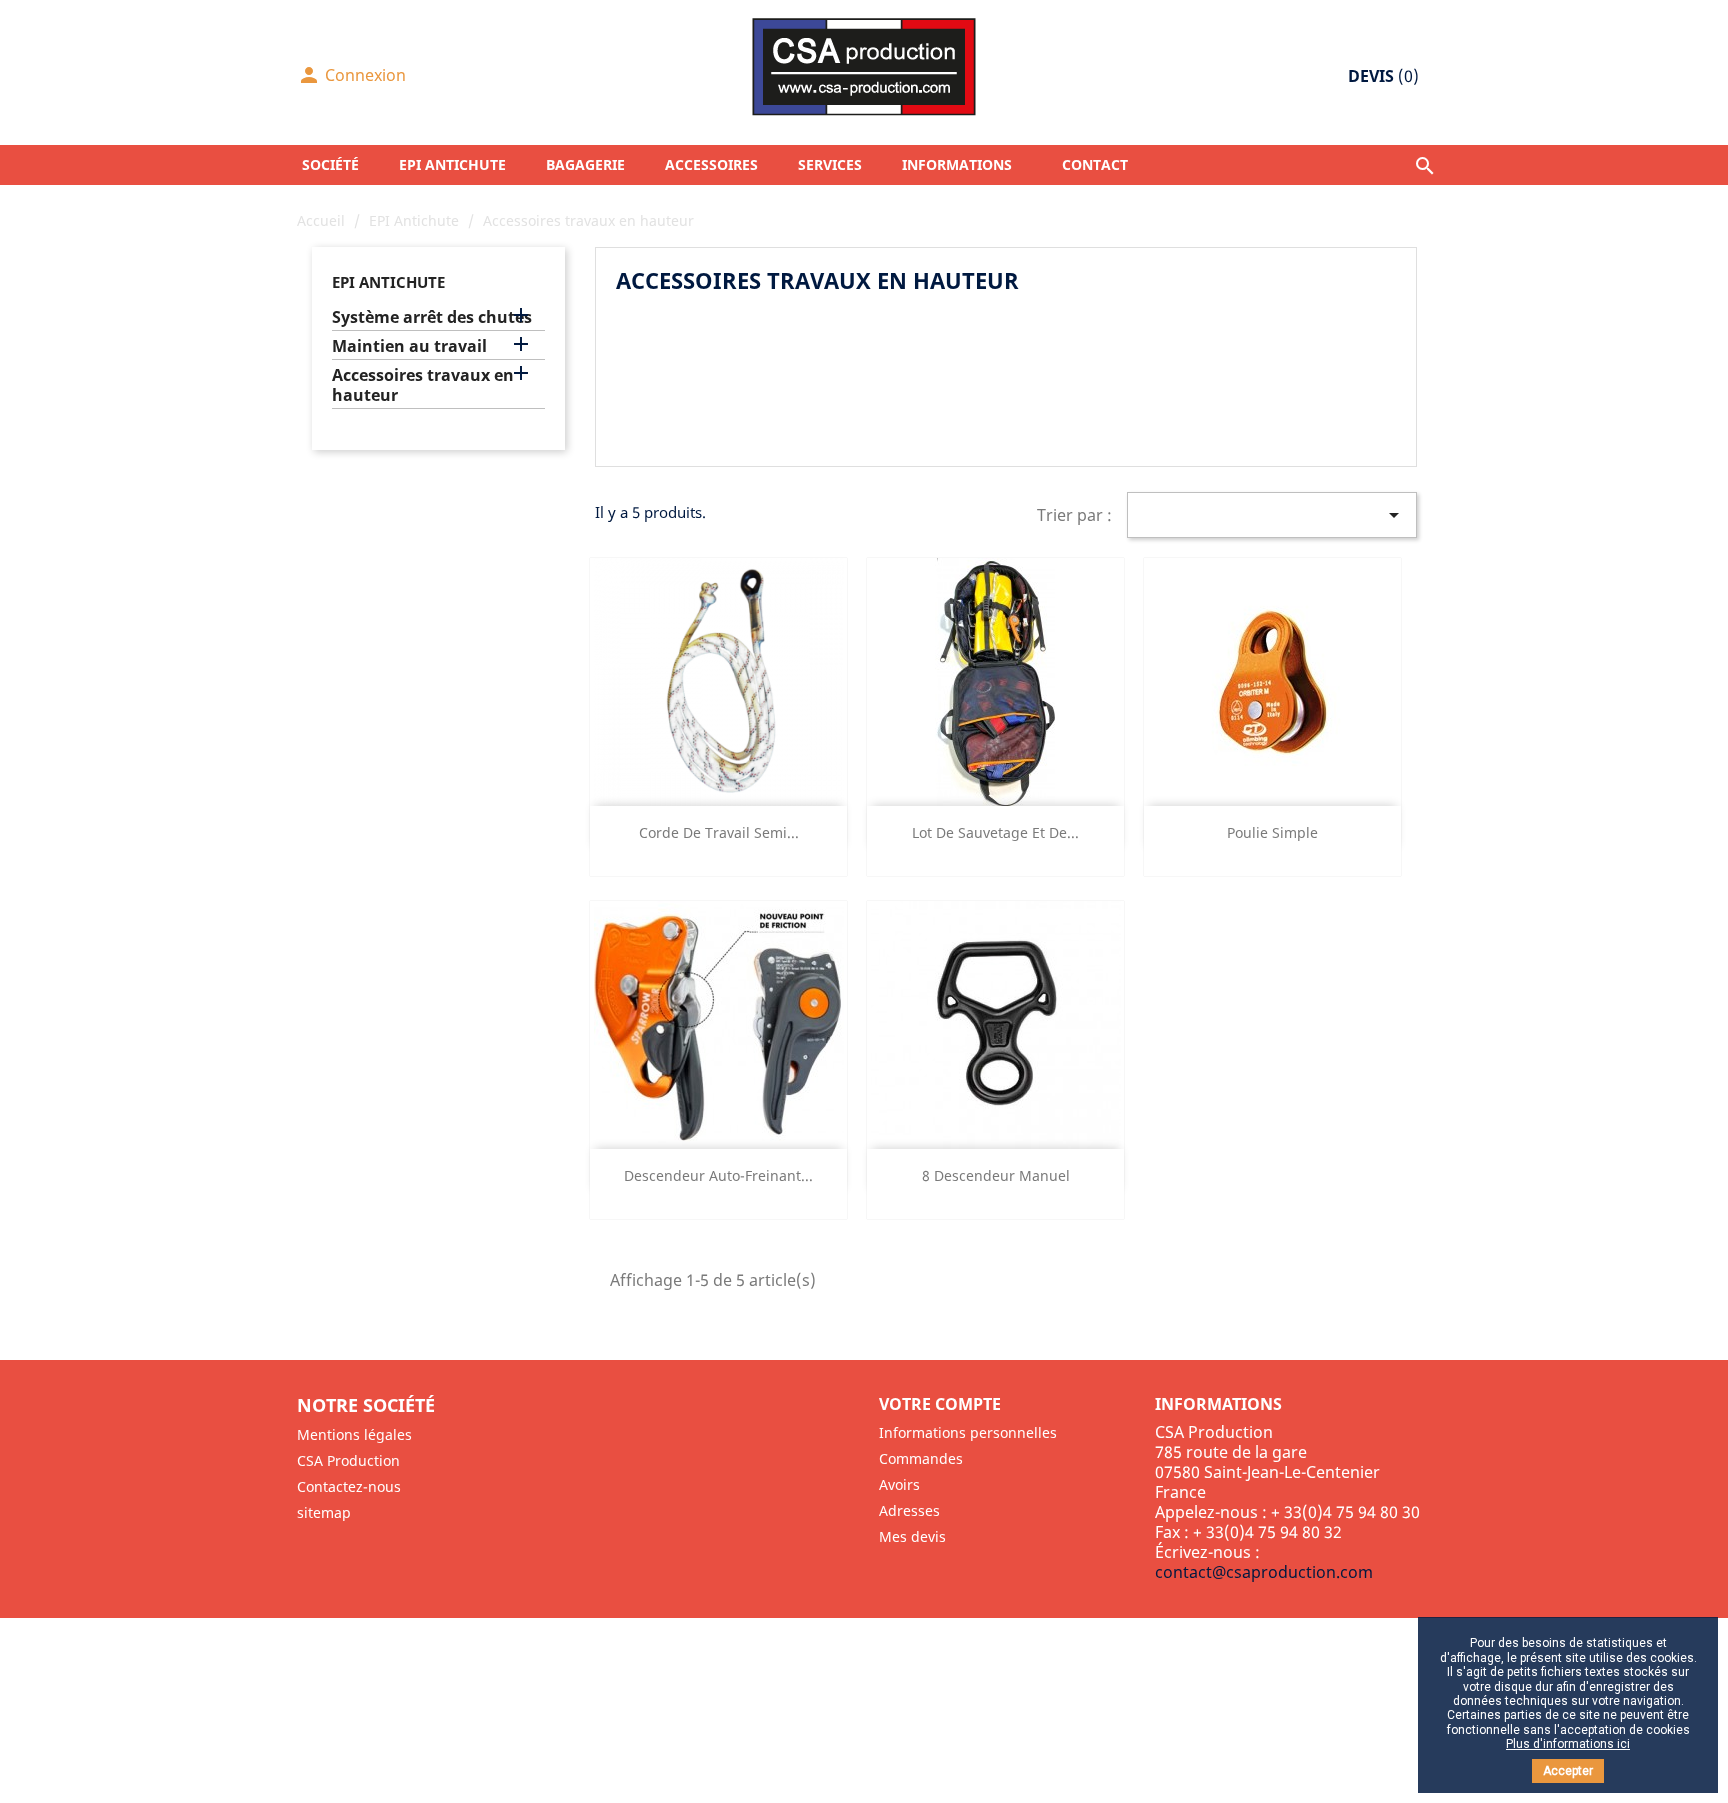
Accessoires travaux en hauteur (423, 385)
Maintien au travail (409, 346)
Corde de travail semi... (719, 832)
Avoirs (899, 1484)
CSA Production (348, 1460)
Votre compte (940, 1404)
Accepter (1568, 1771)
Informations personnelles (968, 1432)
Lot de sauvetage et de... (995, 832)
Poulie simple (1272, 832)
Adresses (909, 1510)
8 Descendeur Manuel (996, 1175)
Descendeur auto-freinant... (718, 1175)
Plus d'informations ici (1568, 1744)
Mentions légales (354, 1434)
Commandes (921, 1458)
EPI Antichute (388, 282)
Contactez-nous (349, 1486)
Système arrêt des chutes (432, 317)
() (1383, 76)
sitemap (324, 1512)
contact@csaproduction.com (1264, 1572)
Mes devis (912, 1536)
